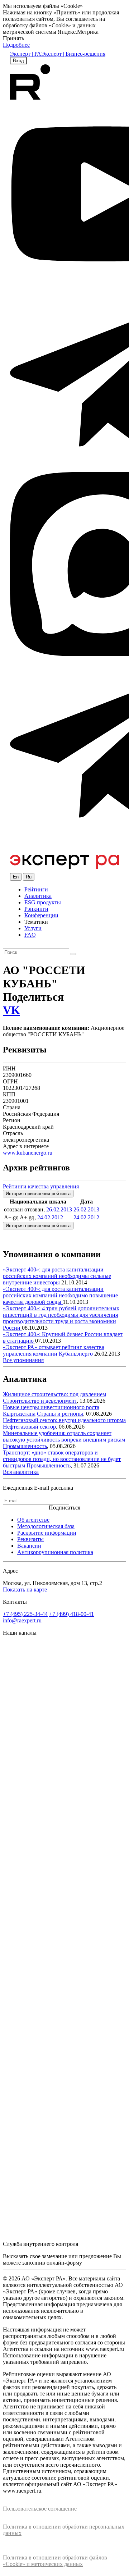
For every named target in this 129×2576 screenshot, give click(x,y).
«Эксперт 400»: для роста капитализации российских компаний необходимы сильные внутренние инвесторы (57, 1276)
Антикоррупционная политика (55, 1552)
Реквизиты (30, 1539)
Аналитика (38, 896)
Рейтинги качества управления (41, 1186)
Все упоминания (23, 1360)
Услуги (33, 928)
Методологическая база (46, 1526)
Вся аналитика (21, 1472)
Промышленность (25, 1446)
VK (11, 1010)
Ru (29, 877)
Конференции (41, 915)
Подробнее (16, 45)
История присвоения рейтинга (38, 1194)
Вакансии (29, 1546)
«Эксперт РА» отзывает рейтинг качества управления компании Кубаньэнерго (54, 1350)
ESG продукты (43, 902)
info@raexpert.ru (22, 1620)
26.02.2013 (59, 1209)
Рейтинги (36, 889)
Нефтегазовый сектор (29, 1427)
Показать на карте (25, 1590)
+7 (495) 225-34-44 (25, 1614)
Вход (18, 61)
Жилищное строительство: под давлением (54, 1394)
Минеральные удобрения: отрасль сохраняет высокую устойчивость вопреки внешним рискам (64, 1436)
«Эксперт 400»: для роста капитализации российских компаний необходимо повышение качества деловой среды (60, 1295)
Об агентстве (33, 1520)
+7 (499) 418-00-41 (71, 1614)
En (16, 877)
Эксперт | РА (26, 54)
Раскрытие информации (47, 1533)
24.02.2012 (50, 1217)
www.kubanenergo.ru (28, 1153)
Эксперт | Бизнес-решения (73, 54)
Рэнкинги (36, 909)
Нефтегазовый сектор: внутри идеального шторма (64, 1420)
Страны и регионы (60, 1414)
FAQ (30, 935)
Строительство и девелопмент (40, 1401)
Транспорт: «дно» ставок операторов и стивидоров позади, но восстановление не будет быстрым (62, 1459)
